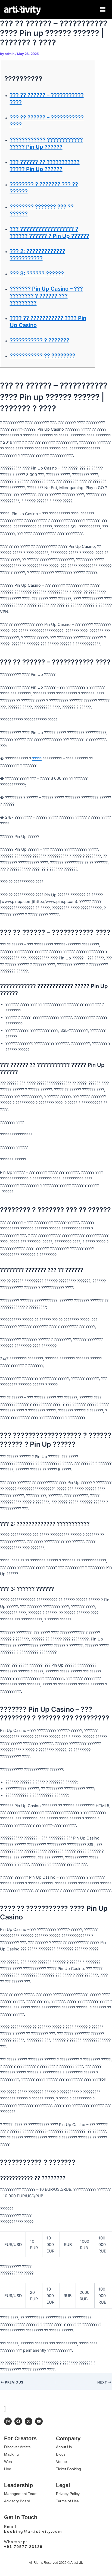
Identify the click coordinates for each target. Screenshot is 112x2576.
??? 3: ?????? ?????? (37, 274)
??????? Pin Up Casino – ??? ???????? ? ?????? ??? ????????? (46, 296)
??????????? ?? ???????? (43, 356)
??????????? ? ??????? (40, 340)
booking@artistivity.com (33, 2531)
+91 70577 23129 (23, 2547)
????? (37, 759)
